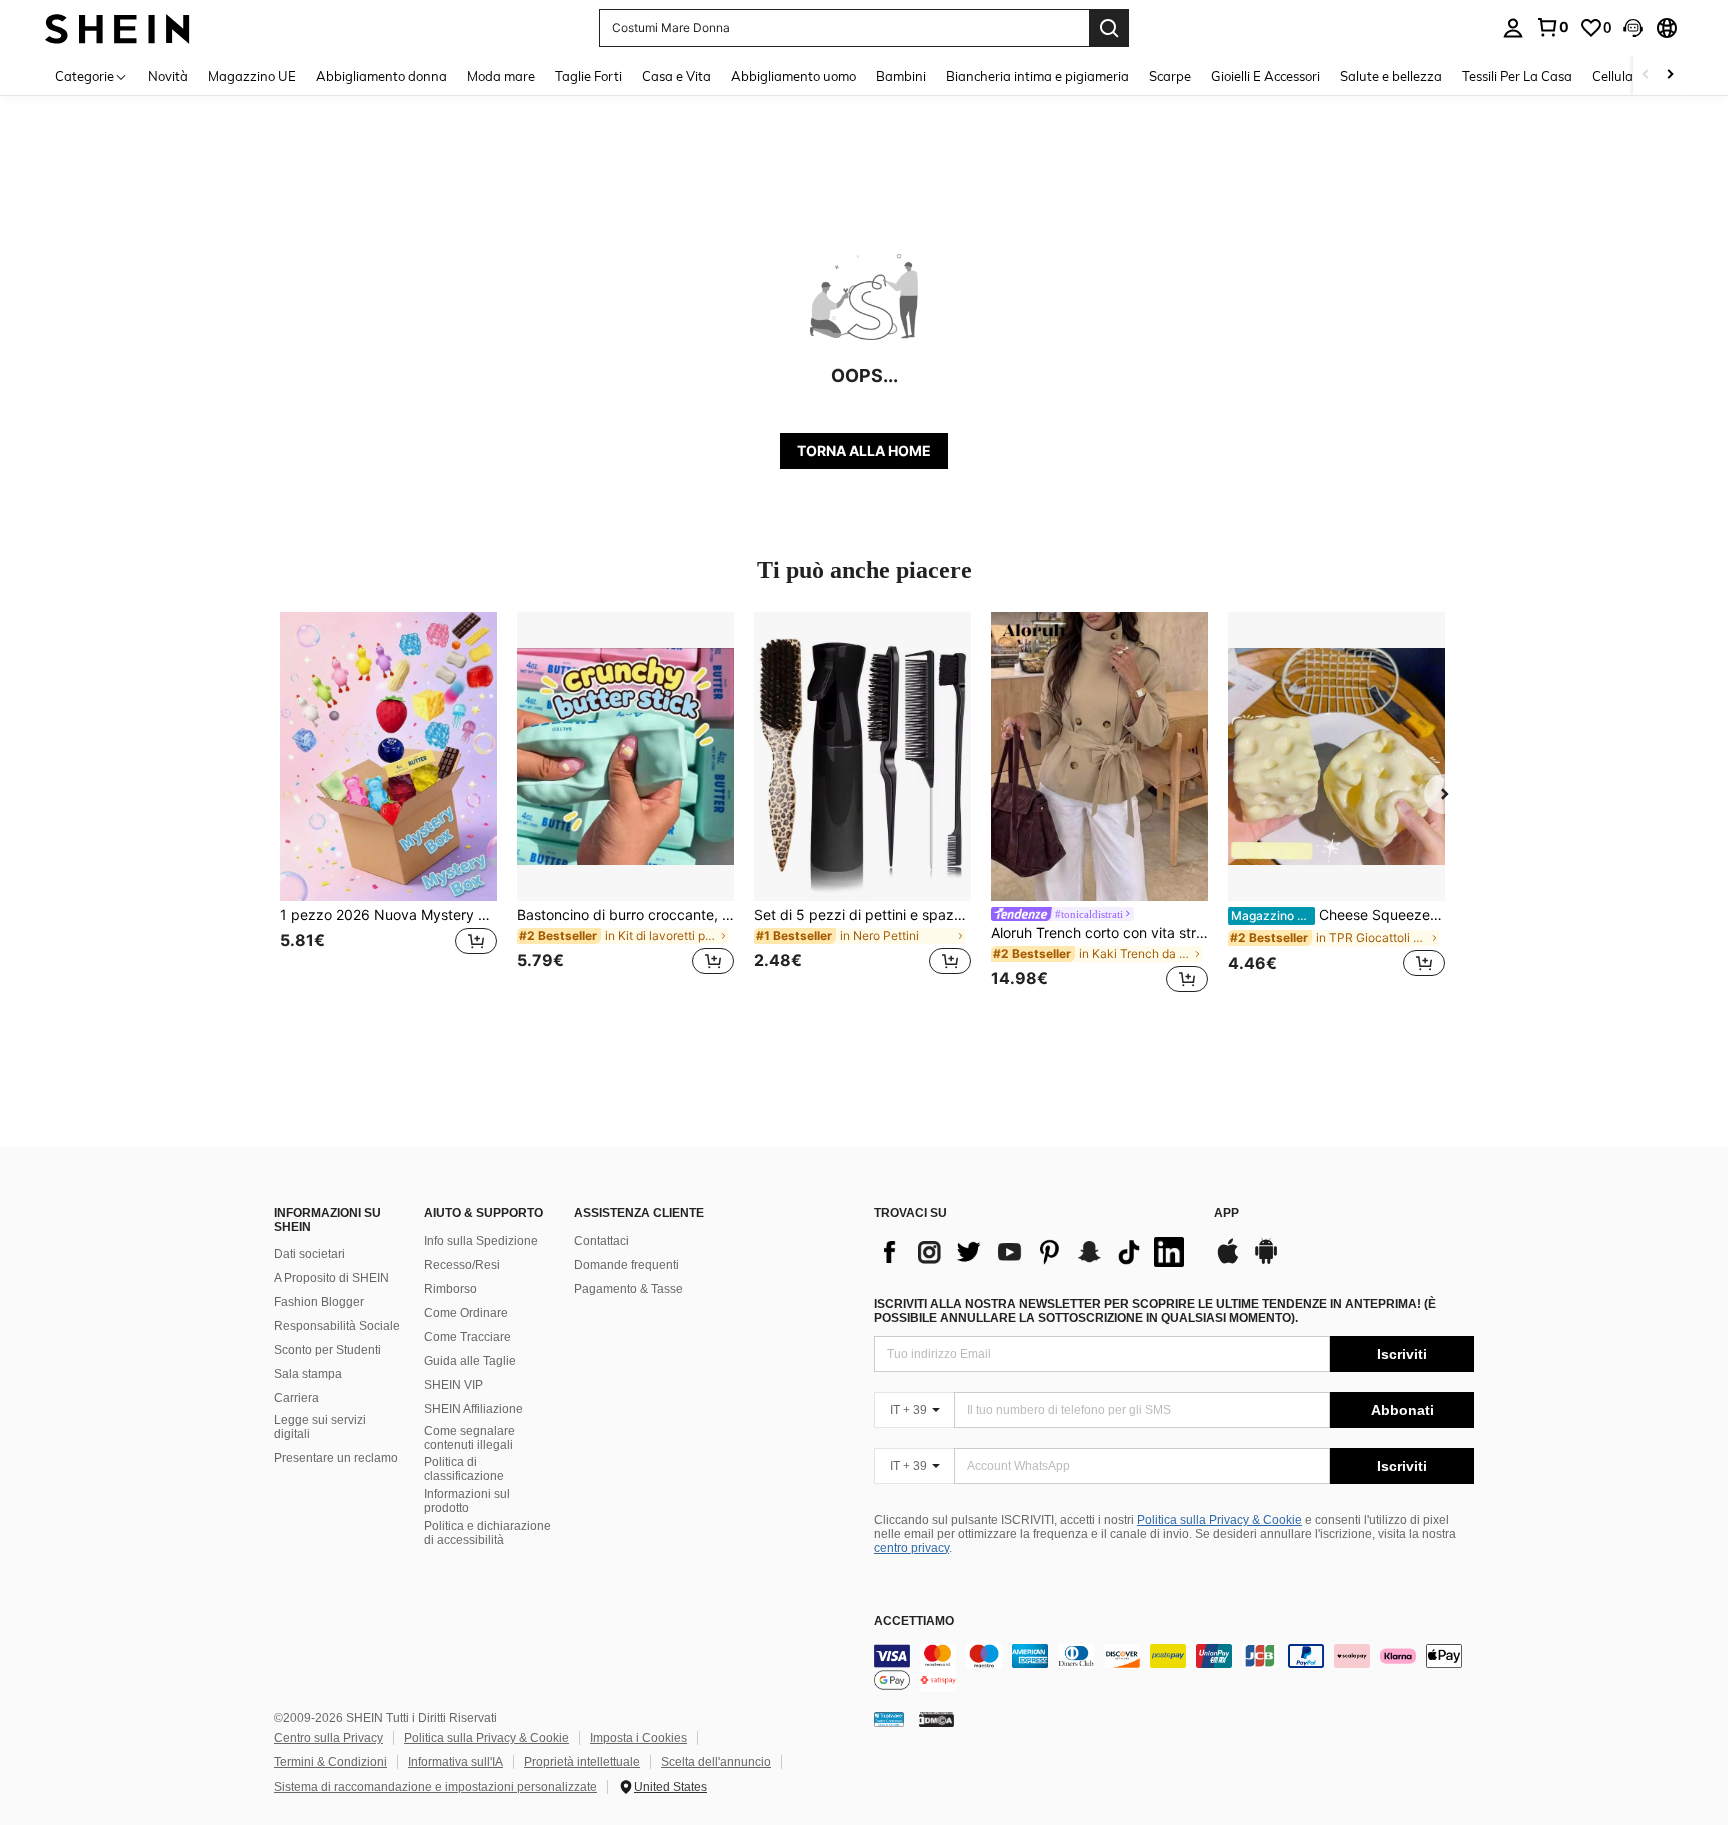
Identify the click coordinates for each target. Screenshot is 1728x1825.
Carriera (296, 1398)
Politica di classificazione (464, 1469)
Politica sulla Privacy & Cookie (1219, 1520)
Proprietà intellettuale (582, 1762)
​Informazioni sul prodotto (467, 1501)
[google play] (1266, 1261)
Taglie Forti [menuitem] (588, 76)
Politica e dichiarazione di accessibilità (487, 1533)
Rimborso (450, 1289)
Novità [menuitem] (168, 76)
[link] (1552, 27)
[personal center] (1513, 28)
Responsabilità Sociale (337, 1326)
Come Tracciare (467, 1337)
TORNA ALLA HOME (864, 450)
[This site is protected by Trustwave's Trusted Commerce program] (889, 1719)
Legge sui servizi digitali (320, 1427)
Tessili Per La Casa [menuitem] (1517, 76)
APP (1226, 1213)
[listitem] (388, 805)
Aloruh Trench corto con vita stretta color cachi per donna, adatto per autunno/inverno (1099, 933)
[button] (1633, 28)
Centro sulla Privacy (328, 1738)
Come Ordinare (466, 1313)
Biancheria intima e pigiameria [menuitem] (1037, 76)
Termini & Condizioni (330, 1762)
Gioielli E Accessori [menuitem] (1265, 76)
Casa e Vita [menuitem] (676, 76)
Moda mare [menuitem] (501, 76)
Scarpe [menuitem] (1170, 76)
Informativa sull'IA (455, 1762)
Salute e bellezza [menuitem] (1391, 76)
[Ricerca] (1109, 28)
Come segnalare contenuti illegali (469, 1438)
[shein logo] (117, 27)
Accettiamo (914, 1621)
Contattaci (601, 1241)
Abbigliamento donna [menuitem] (381, 76)
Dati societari (309, 1254)
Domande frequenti (626, 1265)
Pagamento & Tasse (628, 1289)
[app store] (1228, 1261)
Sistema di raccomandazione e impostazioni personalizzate (435, 1787)
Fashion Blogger (319, 1302)
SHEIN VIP (453, 1385)
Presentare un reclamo (336, 1458)
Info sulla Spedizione (481, 1241)
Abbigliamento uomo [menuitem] (793, 76)
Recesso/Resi (462, 1265)
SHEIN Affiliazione (473, 1409)
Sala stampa (308, 1374)
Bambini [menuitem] (901, 76)
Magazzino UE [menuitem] (252, 76)
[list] (1034, 1252)
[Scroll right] (1670, 75)
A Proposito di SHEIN (331, 1278)
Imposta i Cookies (638, 1738)
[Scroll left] (1646, 75)
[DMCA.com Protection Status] (936, 1719)
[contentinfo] (1174, 1668)
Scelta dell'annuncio (716, 1762)
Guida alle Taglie (470, 1361)
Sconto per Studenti (327, 1350)
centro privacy (911, 1548)
